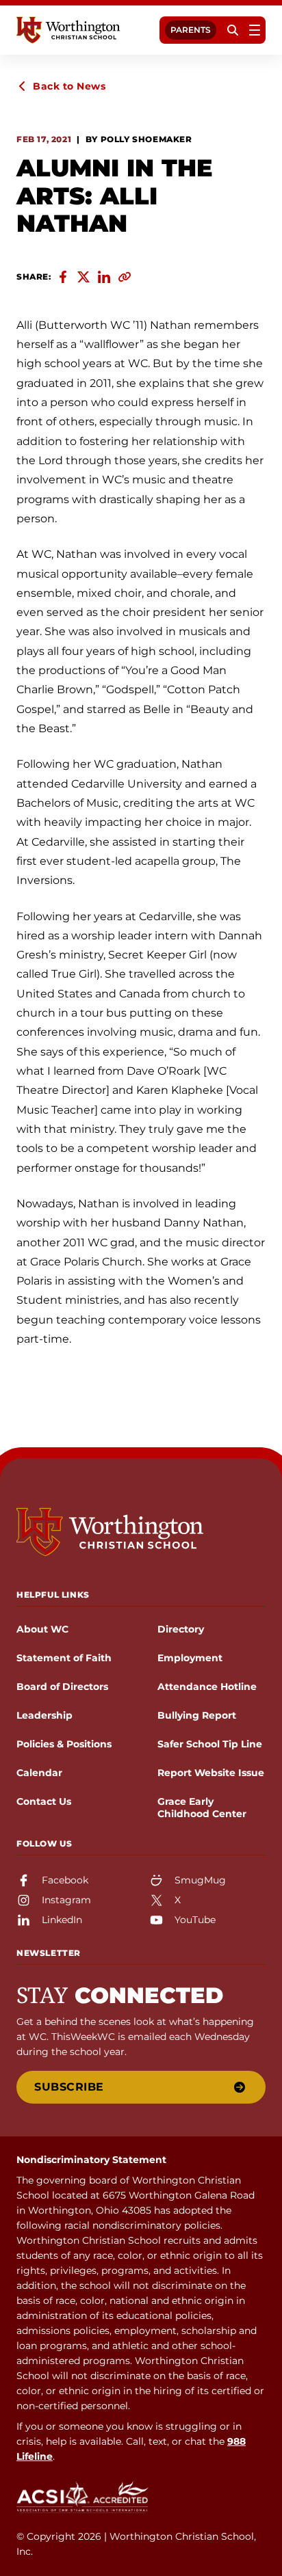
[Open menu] (255, 30)
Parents (191, 30)
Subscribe (69, 2087)
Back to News (69, 86)
